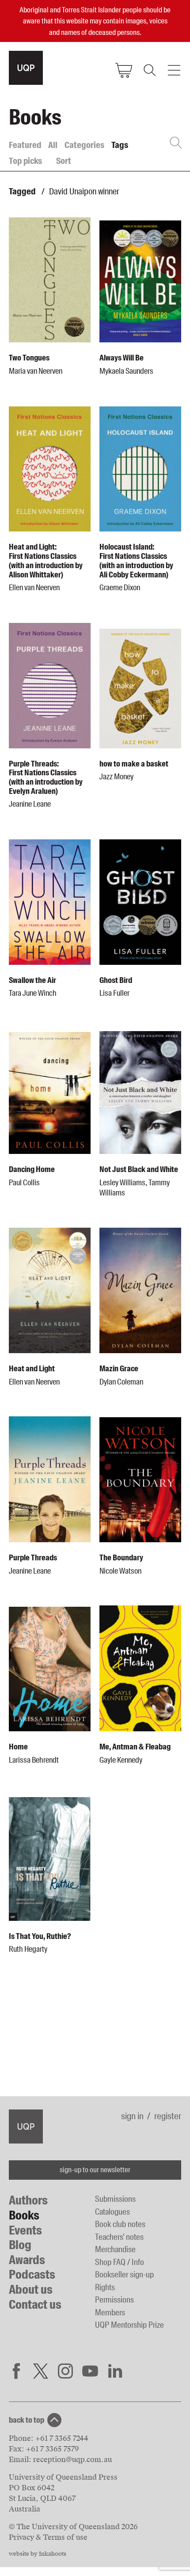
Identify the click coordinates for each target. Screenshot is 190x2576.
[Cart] (124, 70)
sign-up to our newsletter (95, 2170)
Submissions (115, 2199)
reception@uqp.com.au (72, 2460)
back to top (27, 2420)
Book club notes (120, 2224)
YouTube (90, 2371)
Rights (105, 2287)
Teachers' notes (119, 2237)
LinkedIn (115, 2371)
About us (31, 2290)
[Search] (149, 70)
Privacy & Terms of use (48, 2537)
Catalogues (112, 2212)
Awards (27, 2260)
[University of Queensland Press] (26, 68)
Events (25, 2230)
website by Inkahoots (38, 2554)
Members (110, 2312)
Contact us (35, 2305)
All (53, 145)
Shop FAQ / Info (120, 2262)
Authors (28, 2200)
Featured (25, 145)
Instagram (65, 2371)
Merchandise (115, 2249)
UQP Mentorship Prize (129, 2325)
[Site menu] (174, 70)
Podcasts (32, 2274)
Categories (84, 145)
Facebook (16, 2371)
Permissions (114, 2300)
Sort (64, 161)
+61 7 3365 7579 (53, 2449)
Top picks (25, 161)
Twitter (41, 2371)
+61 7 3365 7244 (62, 2438)
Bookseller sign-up (124, 2274)
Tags (120, 145)
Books (24, 2215)
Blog (20, 2245)
